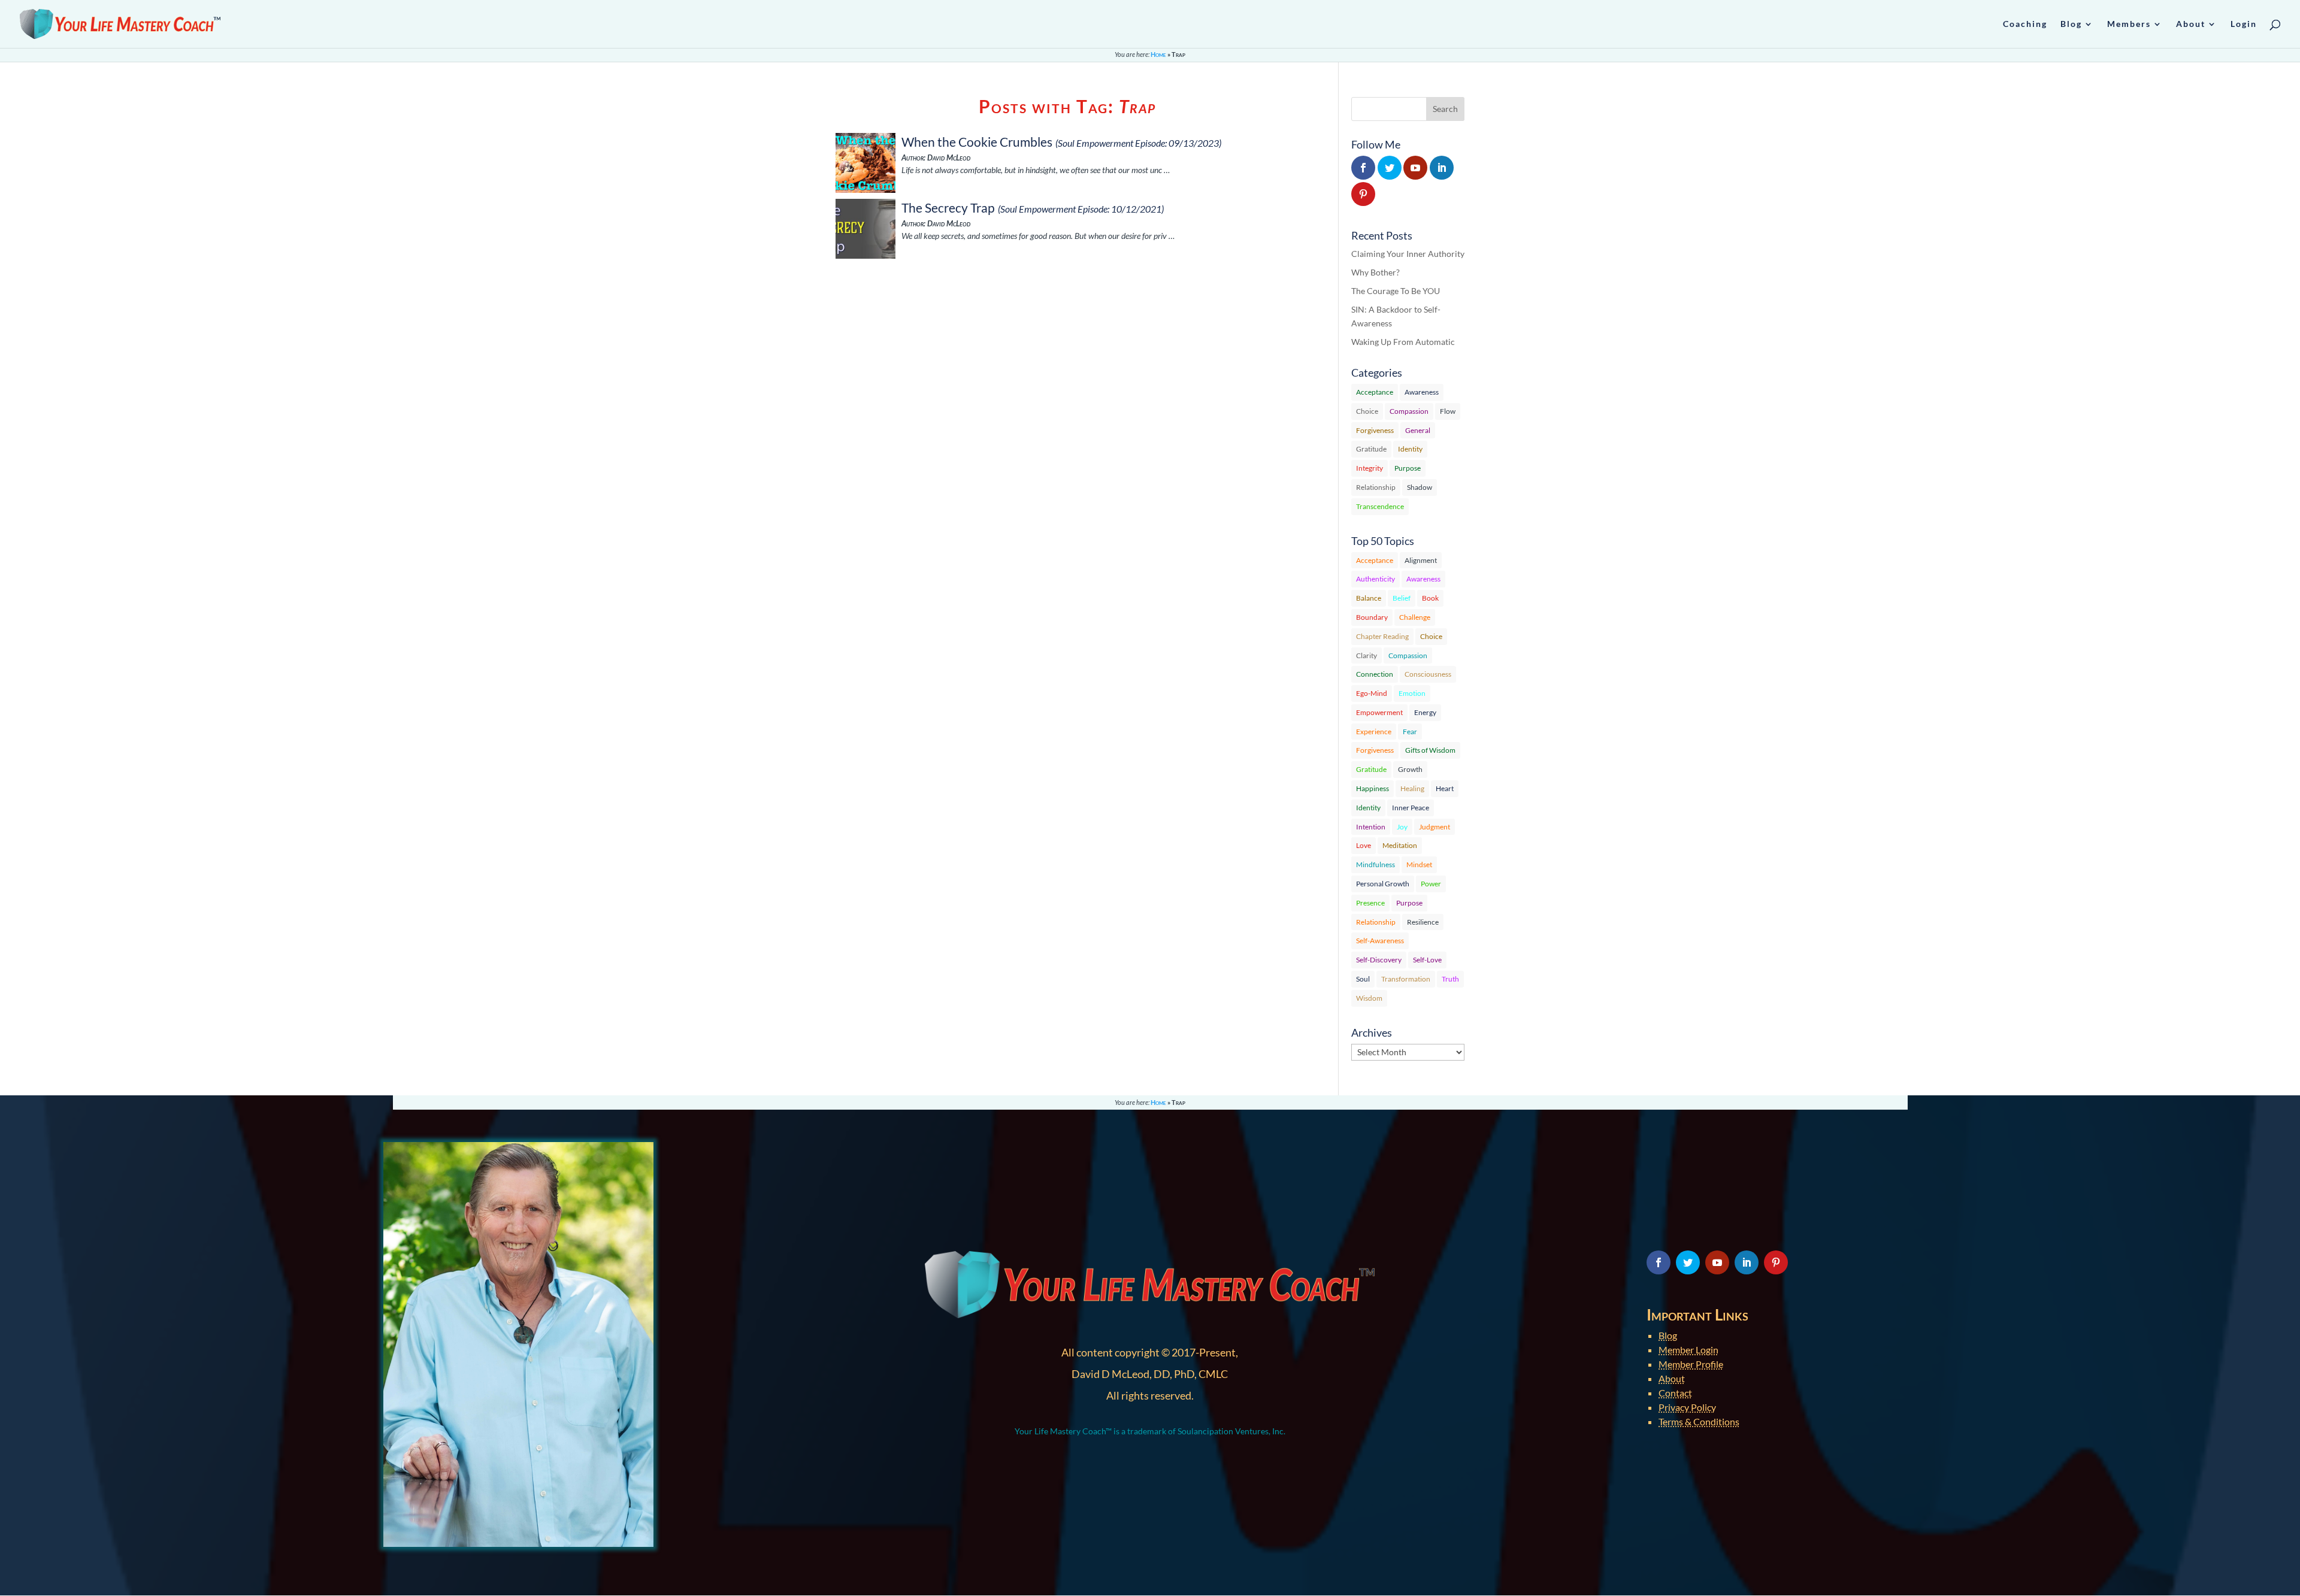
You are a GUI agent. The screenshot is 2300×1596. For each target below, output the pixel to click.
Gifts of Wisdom (1430, 750)
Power (1431, 884)
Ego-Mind (1372, 693)
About (1672, 1378)
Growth (1410, 769)
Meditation (1400, 845)
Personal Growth (1383, 884)
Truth (1450, 979)
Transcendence (1380, 506)
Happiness (1373, 788)
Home (1158, 54)
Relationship (1376, 487)
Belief (1402, 598)
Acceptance (1375, 392)
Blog (1668, 1335)
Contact (1675, 1393)
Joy (1402, 827)
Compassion (1409, 411)
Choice (1367, 411)
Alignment (1421, 560)
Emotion (1412, 693)
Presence (1370, 903)
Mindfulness (1376, 864)
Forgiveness (1375, 430)
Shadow (1420, 487)
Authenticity (1376, 579)
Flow (1448, 411)
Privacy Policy (1687, 1407)
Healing (1412, 788)
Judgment (1435, 827)
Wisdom (1369, 998)
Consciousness (1428, 674)
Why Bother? (1376, 272)
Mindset (1419, 864)
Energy (1425, 712)
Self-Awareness (1380, 941)
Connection (1375, 674)
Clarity (1367, 655)
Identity (1410, 449)
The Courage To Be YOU (1396, 291)
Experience (1374, 732)
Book (1430, 598)
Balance (1369, 598)
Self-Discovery (1379, 960)
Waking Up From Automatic (1403, 342)
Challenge (1415, 617)
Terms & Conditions (1699, 1421)
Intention (1371, 827)
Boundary (1372, 617)
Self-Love (1427, 960)
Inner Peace (1411, 808)
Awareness (1422, 392)
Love (1364, 845)
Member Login (1688, 1350)
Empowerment (1379, 712)
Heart (1445, 788)
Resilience (1423, 922)
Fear (1410, 732)
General (1418, 430)
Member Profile (1691, 1364)
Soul (1363, 979)
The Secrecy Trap (948, 208)
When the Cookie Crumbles (977, 142)
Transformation (1406, 979)
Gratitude (1371, 449)
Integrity (1370, 468)
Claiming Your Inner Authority (1408, 254)
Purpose (1408, 468)
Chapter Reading (1382, 636)
